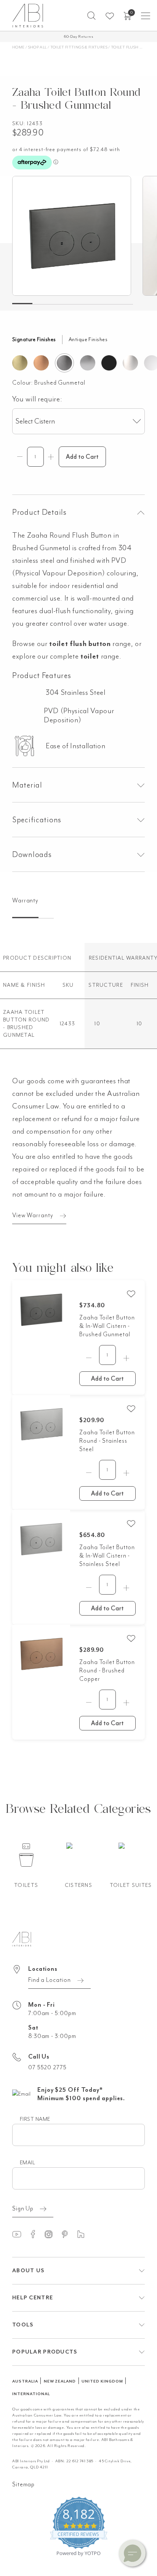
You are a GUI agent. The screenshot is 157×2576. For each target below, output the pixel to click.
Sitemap (23, 2484)
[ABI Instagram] (52, 2234)
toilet (90, 656)
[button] (91, 16)
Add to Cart (107, 1379)
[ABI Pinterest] (68, 2234)
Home (18, 47)
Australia (25, 2381)
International (31, 2394)
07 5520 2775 (47, 2067)
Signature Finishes (34, 339)
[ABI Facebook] (36, 2234)
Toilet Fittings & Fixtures (79, 47)
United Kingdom (102, 2381)
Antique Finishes (88, 339)
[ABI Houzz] (84, 2234)
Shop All (38, 47)
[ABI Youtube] (20, 2234)
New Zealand (60, 2381)
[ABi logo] (22, 1938)
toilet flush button (80, 644)
